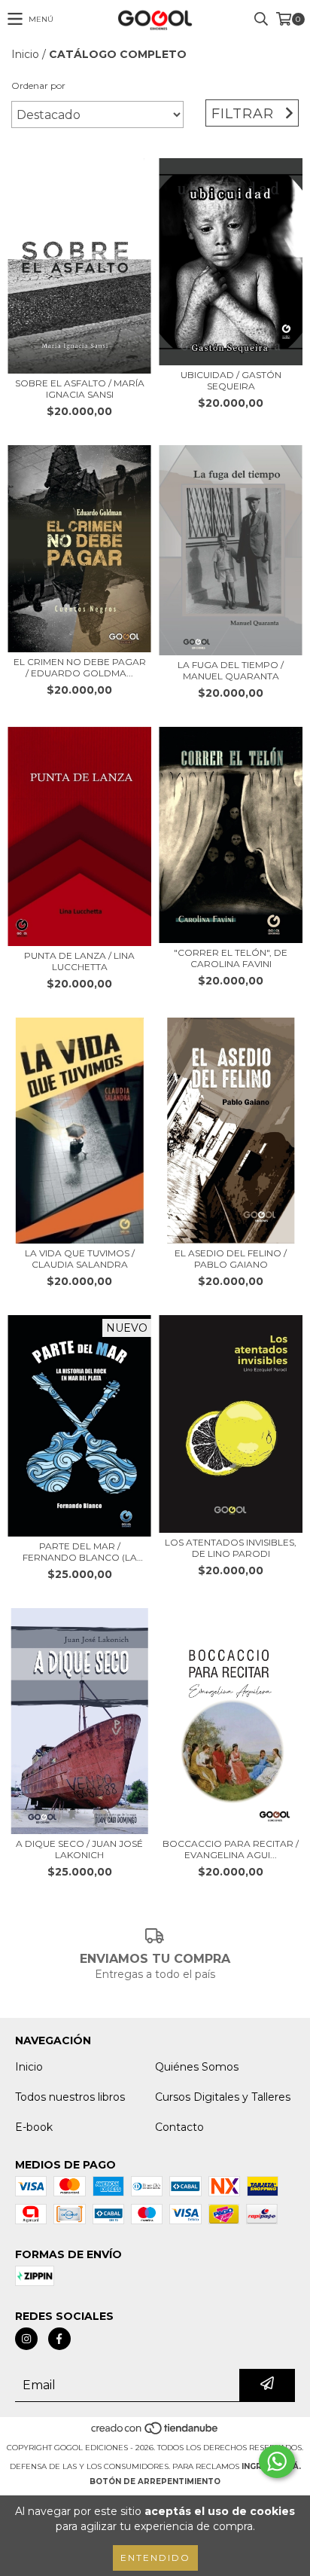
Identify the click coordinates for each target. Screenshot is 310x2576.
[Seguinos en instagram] (26, 2339)
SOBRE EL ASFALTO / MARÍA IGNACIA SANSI (80, 389)
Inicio (25, 54)
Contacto (179, 2127)
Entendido (155, 2558)
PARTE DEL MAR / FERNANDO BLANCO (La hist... (80, 1552)
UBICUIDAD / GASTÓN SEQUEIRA (231, 380)
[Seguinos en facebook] (59, 2339)
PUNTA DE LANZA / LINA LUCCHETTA (79, 961)
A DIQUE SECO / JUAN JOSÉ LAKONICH (79, 1849)
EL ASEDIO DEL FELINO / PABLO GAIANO (231, 1259)
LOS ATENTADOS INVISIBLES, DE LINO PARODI (231, 1548)
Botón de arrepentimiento (155, 2481)
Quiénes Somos (197, 2067)
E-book (34, 2127)
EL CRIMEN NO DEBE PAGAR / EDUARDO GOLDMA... (80, 667)
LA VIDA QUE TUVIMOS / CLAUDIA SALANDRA (80, 1259)
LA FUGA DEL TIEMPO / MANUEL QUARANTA (231, 670)
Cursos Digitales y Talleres (223, 2097)
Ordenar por (38, 85)
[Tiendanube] (155, 2433)
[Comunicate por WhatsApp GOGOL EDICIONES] (277, 2462)
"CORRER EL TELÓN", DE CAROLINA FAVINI (231, 958)
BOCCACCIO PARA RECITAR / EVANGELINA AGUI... (231, 1849)
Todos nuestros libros (70, 2097)
